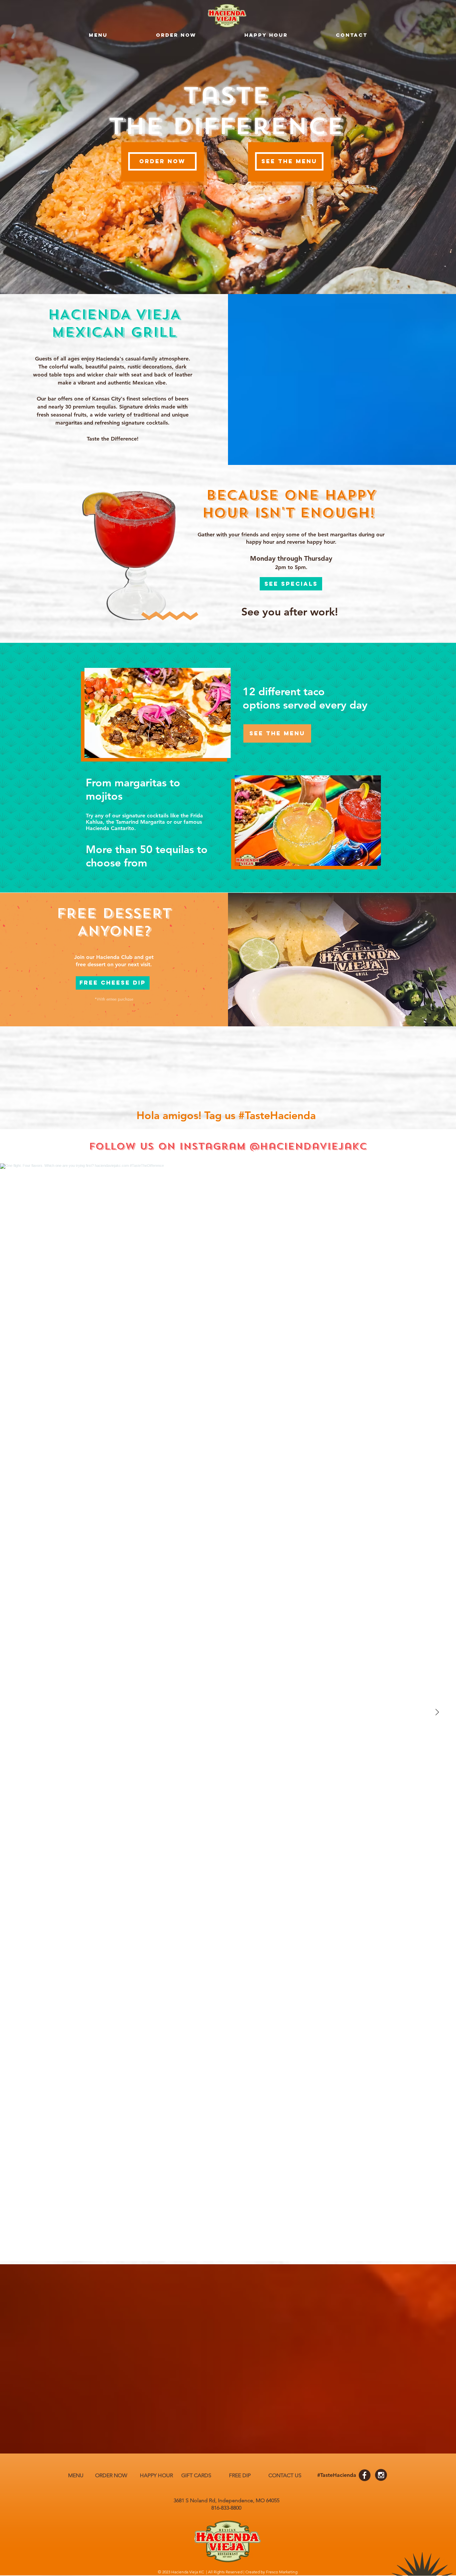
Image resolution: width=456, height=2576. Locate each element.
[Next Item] (437, 1712)
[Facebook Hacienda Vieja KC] (365, 2475)
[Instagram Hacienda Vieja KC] (381, 2475)
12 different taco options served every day (305, 698)
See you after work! (290, 611)
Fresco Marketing (282, 2572)
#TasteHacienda (277, 1115)
